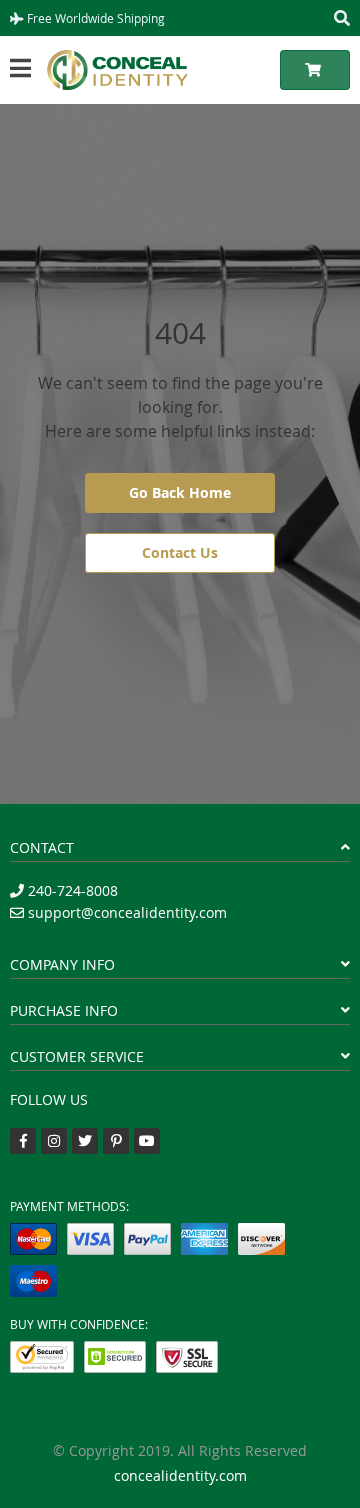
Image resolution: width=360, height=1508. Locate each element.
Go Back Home (180, 492)
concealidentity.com (180, 1475)
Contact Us (180, 552)
